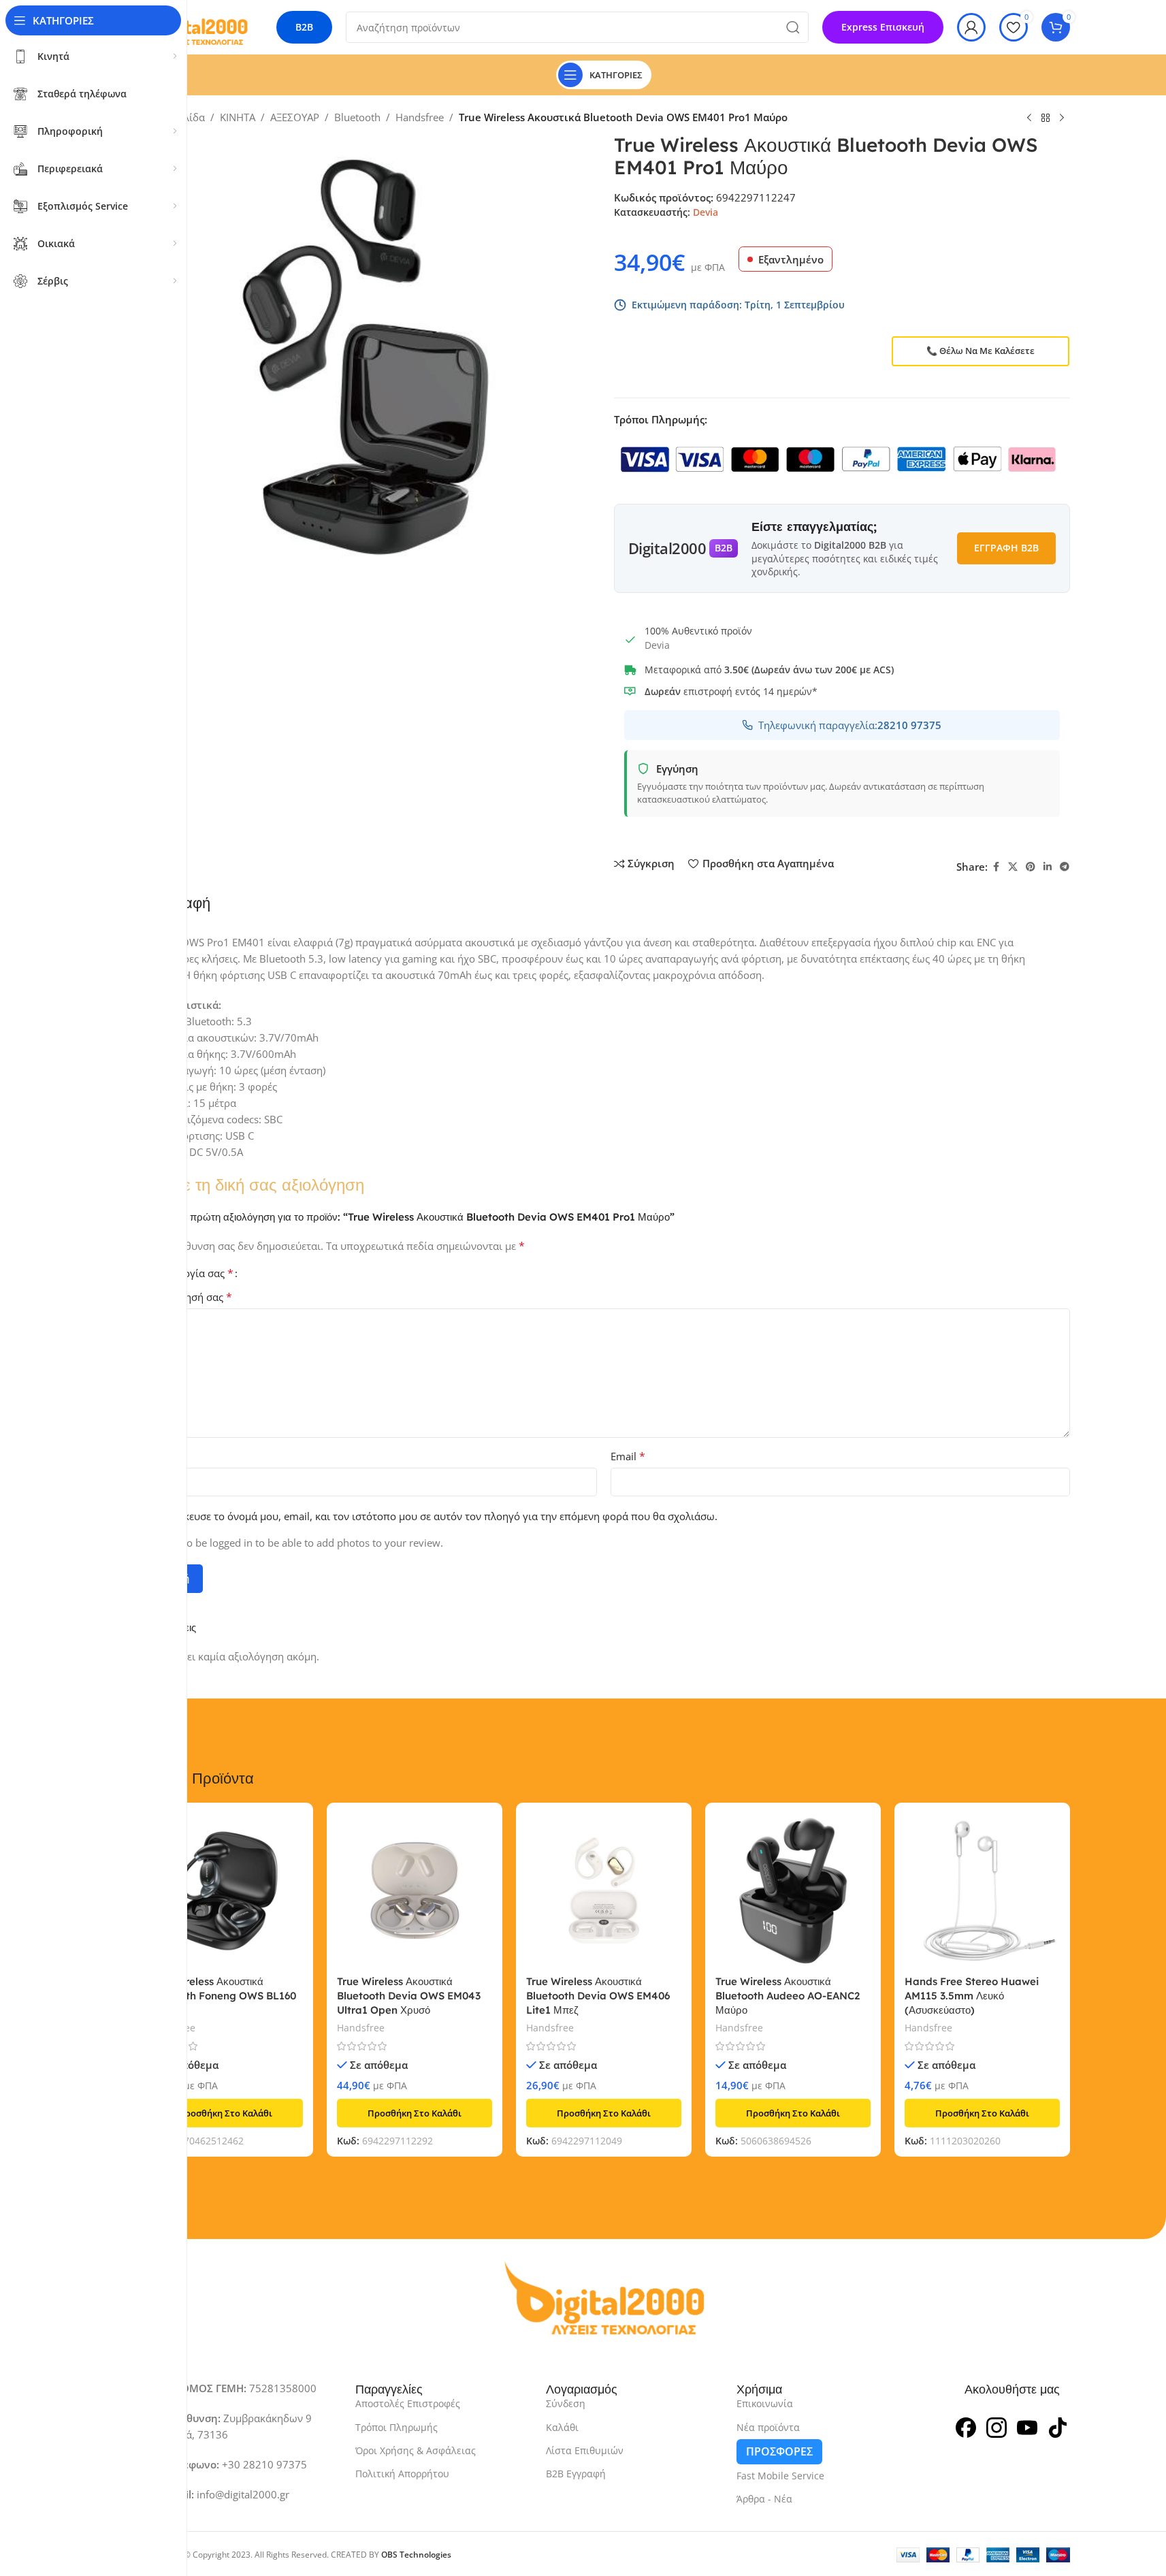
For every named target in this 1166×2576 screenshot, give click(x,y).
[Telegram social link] (1065, 867)
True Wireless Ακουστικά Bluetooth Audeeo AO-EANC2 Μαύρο (788, 1996)
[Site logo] (193, 26)
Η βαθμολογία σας (185, 1273)
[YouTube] (1027, 2426)
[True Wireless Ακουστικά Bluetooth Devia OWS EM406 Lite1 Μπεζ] (604, 1890)
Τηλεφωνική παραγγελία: (850, 725)
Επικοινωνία (765, 2403)
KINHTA (238, 117)
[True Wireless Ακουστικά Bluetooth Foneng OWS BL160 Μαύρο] (225, 1890)
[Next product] (1062, 118)
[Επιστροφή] (1046, 118)
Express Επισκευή (883, 27)
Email (628, 1456)
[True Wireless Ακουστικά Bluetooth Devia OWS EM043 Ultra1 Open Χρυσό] (415, 1890)
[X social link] (1013, 867)
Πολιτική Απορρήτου (402, 2474)
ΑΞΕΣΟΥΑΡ (295, 117)
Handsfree (420, 117)
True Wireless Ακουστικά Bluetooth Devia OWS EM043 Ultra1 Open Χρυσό (409, 1996)
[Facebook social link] (996, 867)
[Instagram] (997, 2426)
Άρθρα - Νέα (764, 2499)
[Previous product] (1029, 118)
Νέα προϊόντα (768, 2427)
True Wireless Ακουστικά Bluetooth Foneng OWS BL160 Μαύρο (222, 1996)
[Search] (793, 27)
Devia (706, 212)
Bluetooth (357, 117)
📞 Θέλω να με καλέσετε (981, 351)
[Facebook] (966, 2426)
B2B (304, 27)
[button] (225, 2113)
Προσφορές (779, 2451)
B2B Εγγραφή (576, 2474)
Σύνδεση (566, 2403)
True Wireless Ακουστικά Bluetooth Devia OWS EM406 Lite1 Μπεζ (598, 1996)
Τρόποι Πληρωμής (396, 2427)
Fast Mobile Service (780, 2476)
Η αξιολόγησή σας (185, 1297)
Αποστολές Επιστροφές (408, 2403)
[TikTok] (1058, 2426)
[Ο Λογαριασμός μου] (971, 27)
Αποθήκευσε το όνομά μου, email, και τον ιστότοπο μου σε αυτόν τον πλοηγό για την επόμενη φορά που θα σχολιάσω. (435, 1516)
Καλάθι (562, 2427)
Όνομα (158, 1456)
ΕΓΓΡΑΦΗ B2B (1006, 548)
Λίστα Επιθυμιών (585, 2450)
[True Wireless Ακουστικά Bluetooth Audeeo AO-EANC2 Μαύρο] (793, 1890)
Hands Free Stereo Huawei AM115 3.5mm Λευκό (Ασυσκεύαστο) (972, 1996)
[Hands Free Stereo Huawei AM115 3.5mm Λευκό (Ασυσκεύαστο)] (982, 1890)
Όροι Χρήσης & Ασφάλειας (416, 2450)
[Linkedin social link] (1048, 867)
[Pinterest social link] (1031, 867)
